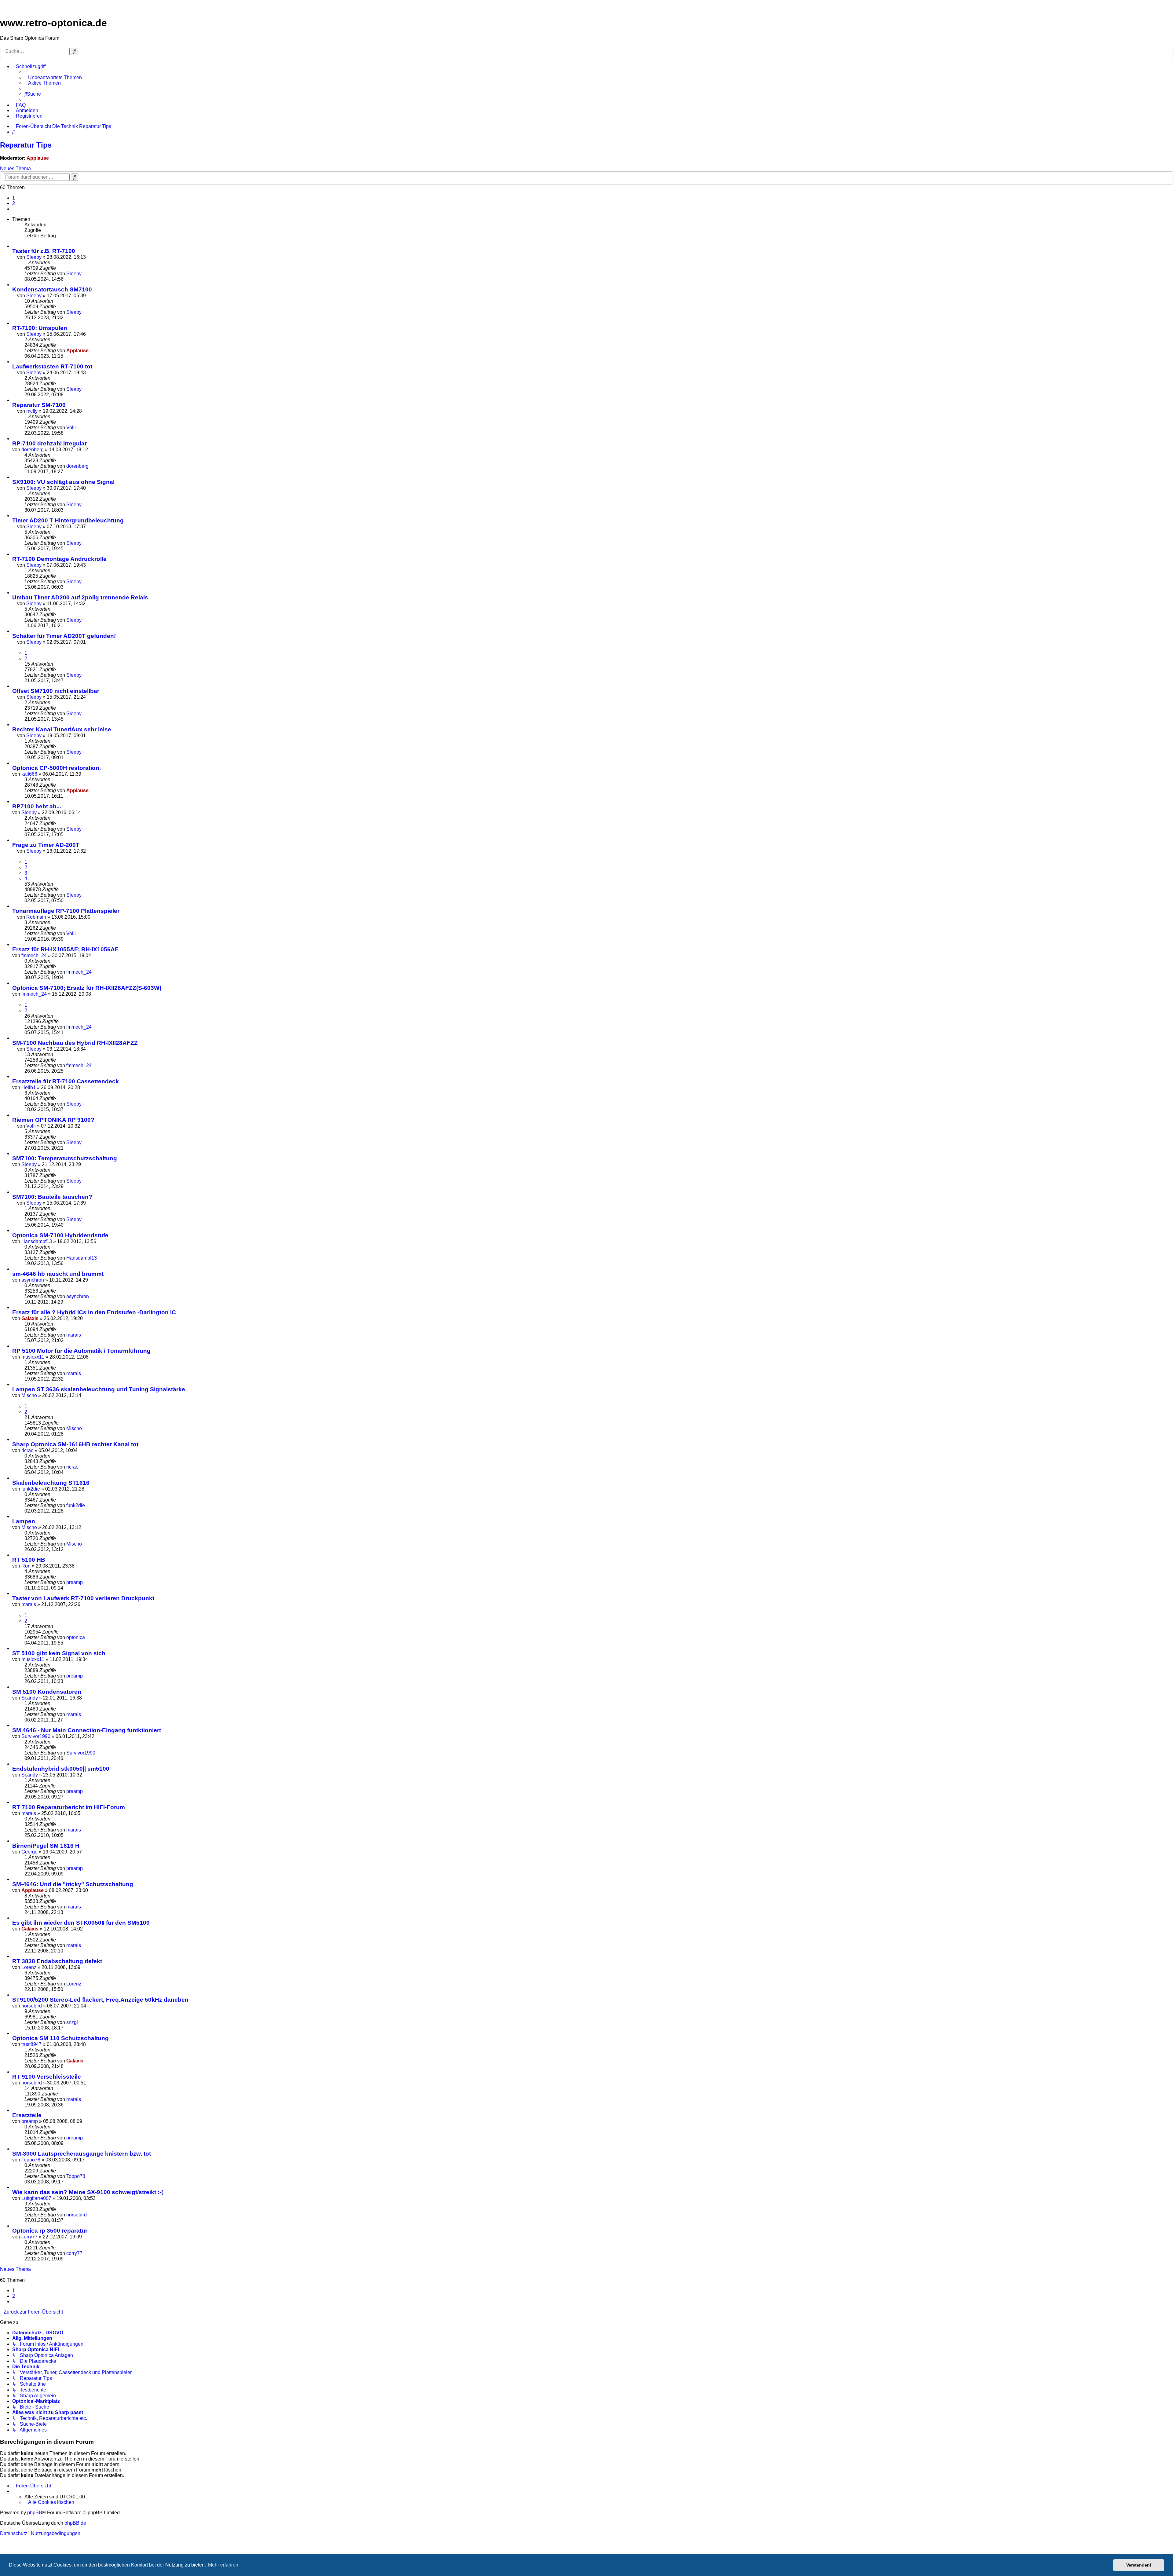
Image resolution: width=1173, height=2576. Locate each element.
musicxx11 (33, 1357)
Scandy (30, 1698)
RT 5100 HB (29, 1560)
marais (74, 1335)
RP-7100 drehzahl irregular (49, 443)
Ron (26, 1566)
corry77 (29, 2237)
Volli (71, 428)
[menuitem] (53, 78)
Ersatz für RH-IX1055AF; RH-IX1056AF (65, 949)
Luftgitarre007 (36, 2198)
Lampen (24, 1521)
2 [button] (14, 203)
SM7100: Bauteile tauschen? (52, 1197)
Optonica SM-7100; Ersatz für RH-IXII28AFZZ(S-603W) (87, 988)
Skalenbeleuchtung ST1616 (51, 1483)
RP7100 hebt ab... (37, 806)
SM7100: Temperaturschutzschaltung (65, 1158)
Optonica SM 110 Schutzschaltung (60, 2038)
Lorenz (29, 1967)
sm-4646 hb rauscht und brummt (58, 1274)
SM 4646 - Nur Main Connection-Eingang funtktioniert (87, 1730)
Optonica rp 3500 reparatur (50, 2231)
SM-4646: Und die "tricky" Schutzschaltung (73, 1884)
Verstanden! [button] (1139, 2565)
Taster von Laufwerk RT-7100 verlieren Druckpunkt (83, 1598)
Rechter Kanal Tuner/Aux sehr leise (62, 729)
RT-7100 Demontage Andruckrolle (59, 559)
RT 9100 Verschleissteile (47, 2077)
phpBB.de (75, 2523)
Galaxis (30, 1318)
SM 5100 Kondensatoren (47, 1692)
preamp (75, 1582)
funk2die (31, 1489)
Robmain (36, 917)
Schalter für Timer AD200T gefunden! (64, 636)
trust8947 (31, 2044)
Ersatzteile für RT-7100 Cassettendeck (66, 1081)
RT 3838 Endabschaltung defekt (57, 1961)
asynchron (33, 1280)
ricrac (27, 1450)
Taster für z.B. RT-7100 (44, 251)
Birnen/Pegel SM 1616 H (46, 1846)
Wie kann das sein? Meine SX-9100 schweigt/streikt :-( (88, 2192)
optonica (76, 1637)
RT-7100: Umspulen (40, 328)
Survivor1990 (36, 1736)
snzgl (72, 2022)
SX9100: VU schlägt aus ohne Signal (63, 482)
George (29, 1852)
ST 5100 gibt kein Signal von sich (59, 1653)
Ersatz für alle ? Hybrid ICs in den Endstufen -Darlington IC (94, 1312)
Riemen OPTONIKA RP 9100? (53, 1120)
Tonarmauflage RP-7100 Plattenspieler (66, 911)
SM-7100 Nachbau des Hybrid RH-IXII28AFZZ (75, 1043)
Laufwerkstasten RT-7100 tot (52, 366)
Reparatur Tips (26, 145)
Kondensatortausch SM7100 (52, 289)
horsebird (32, 2006)
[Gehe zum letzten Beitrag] (85, 274)
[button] (14, 209)
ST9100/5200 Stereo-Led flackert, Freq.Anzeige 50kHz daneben (100, 2000)
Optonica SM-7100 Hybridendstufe (60, 1235)
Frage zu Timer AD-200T (46, 845)
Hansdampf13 (37, 1241)
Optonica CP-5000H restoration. (57, 768)
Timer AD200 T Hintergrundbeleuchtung (68, 520)
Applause (38, 158)
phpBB (35, 2513)
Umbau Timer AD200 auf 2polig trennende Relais (80, 597)
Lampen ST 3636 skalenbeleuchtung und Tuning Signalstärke (99, 1389)
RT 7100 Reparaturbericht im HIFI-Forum (69, 1807)
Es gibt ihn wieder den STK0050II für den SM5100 (81, 1923)
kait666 (29, 774)
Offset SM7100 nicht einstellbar (56, 691)
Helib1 (29, 1087)
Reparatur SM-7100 (39, 405)
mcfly (32, 411)
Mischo (29, 1395)
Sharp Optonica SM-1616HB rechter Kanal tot (75, 1444)
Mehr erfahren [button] (223, 2565)
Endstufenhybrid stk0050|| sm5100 (61, 1769)
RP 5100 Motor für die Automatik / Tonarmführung (81, 1351)
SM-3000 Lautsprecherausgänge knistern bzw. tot (82, 2154)
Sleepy (34, 257)
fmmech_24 (34, 955)
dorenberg (33, 450)
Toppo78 (31, 2160)
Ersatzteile (27, 2115)
